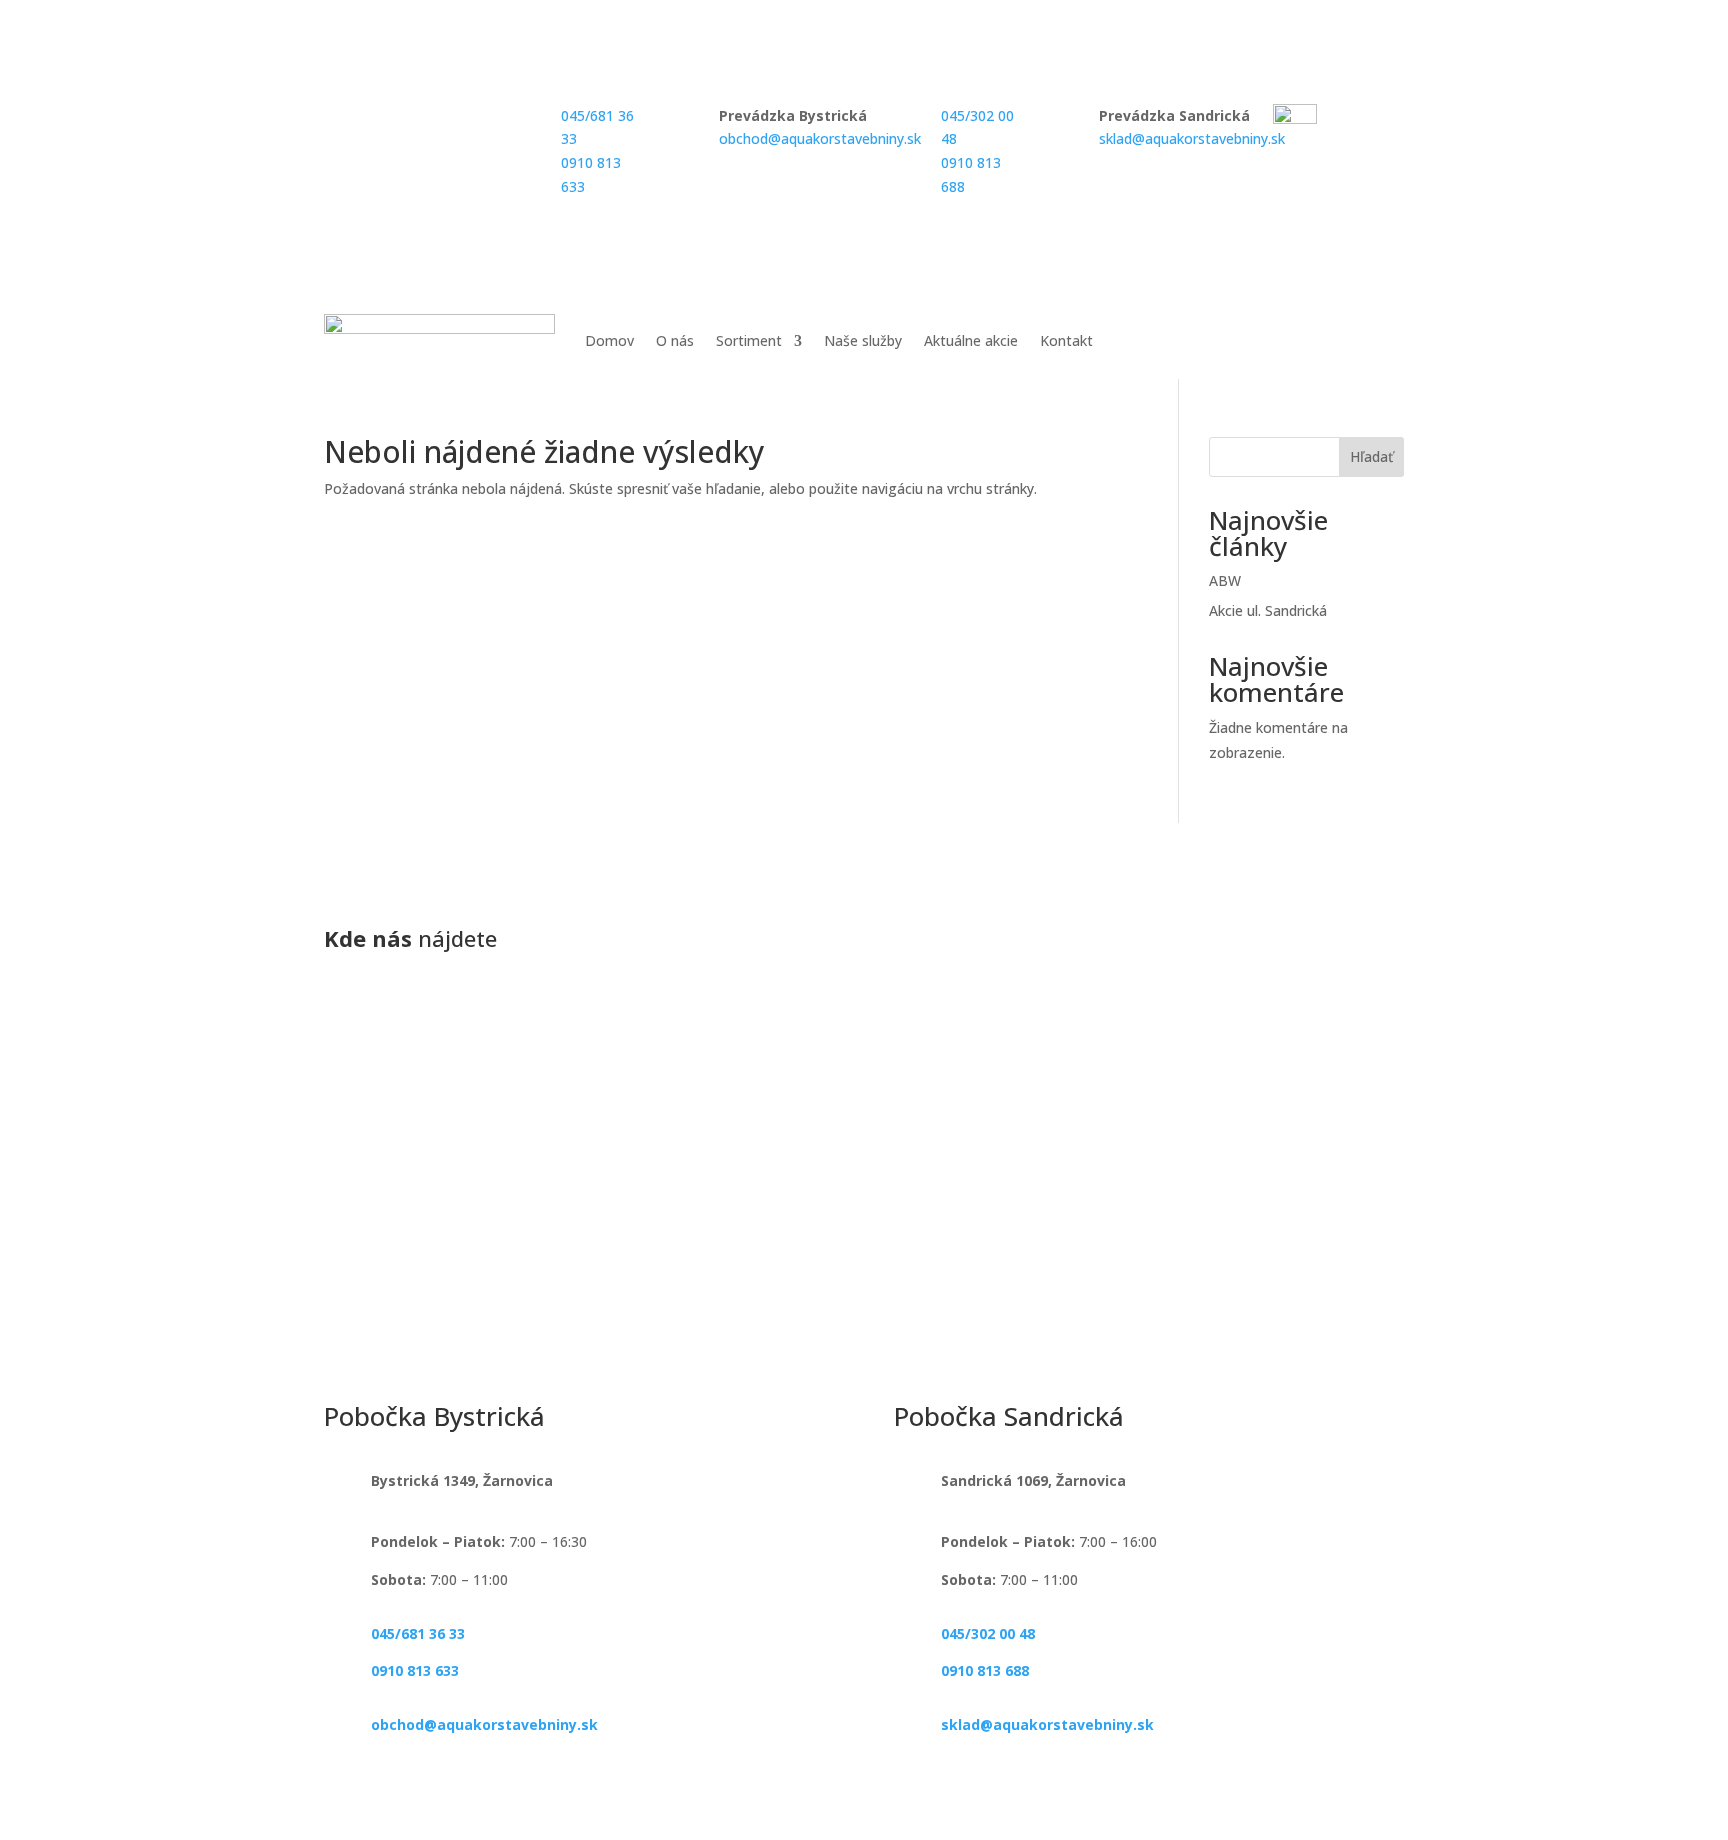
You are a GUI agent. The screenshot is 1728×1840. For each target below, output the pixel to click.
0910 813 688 (985, 1670)
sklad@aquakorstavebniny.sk (1192, 138)
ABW (1225, 580)
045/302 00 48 (988, 1633)
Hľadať (1371, 456)
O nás (675, 340)
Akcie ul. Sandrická (1268, 610)
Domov (609, 340)
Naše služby (863, 340)
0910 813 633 (415, 1670)
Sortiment (749, 340)
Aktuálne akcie (971, 340)
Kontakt (1066, 340)
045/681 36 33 (418, 1633)
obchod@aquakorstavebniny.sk (820, 138)
